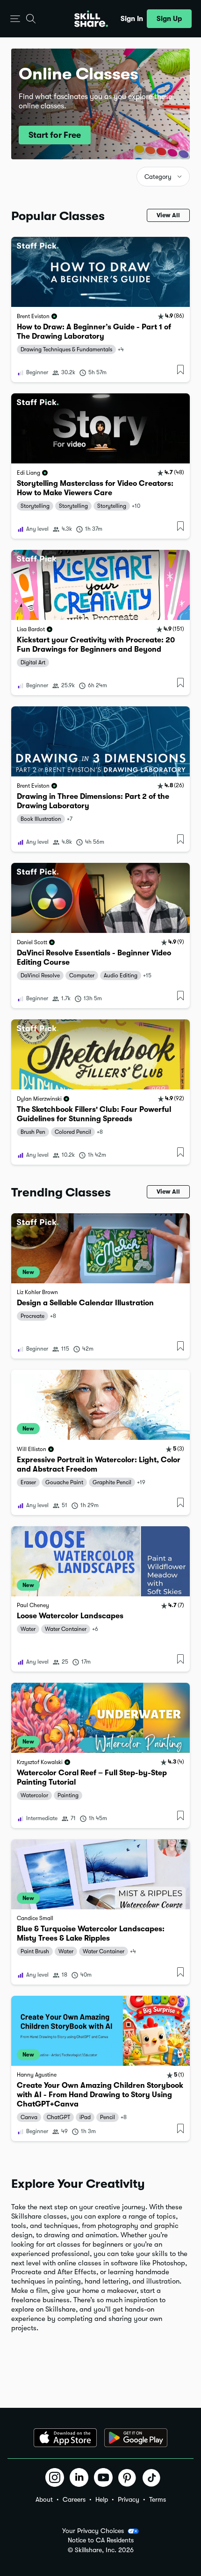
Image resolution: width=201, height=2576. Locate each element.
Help (102, 2499)
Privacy (129, 2499)
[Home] (91, 19)
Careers (74, 2499)
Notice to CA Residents (101, 2540)
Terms (158, 2499)
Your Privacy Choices (93, 2531)
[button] (15, 19)
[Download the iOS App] (65, 2438)
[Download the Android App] (136, 2438)
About (44, 2499)
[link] (100, 310)
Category (158, 177)
